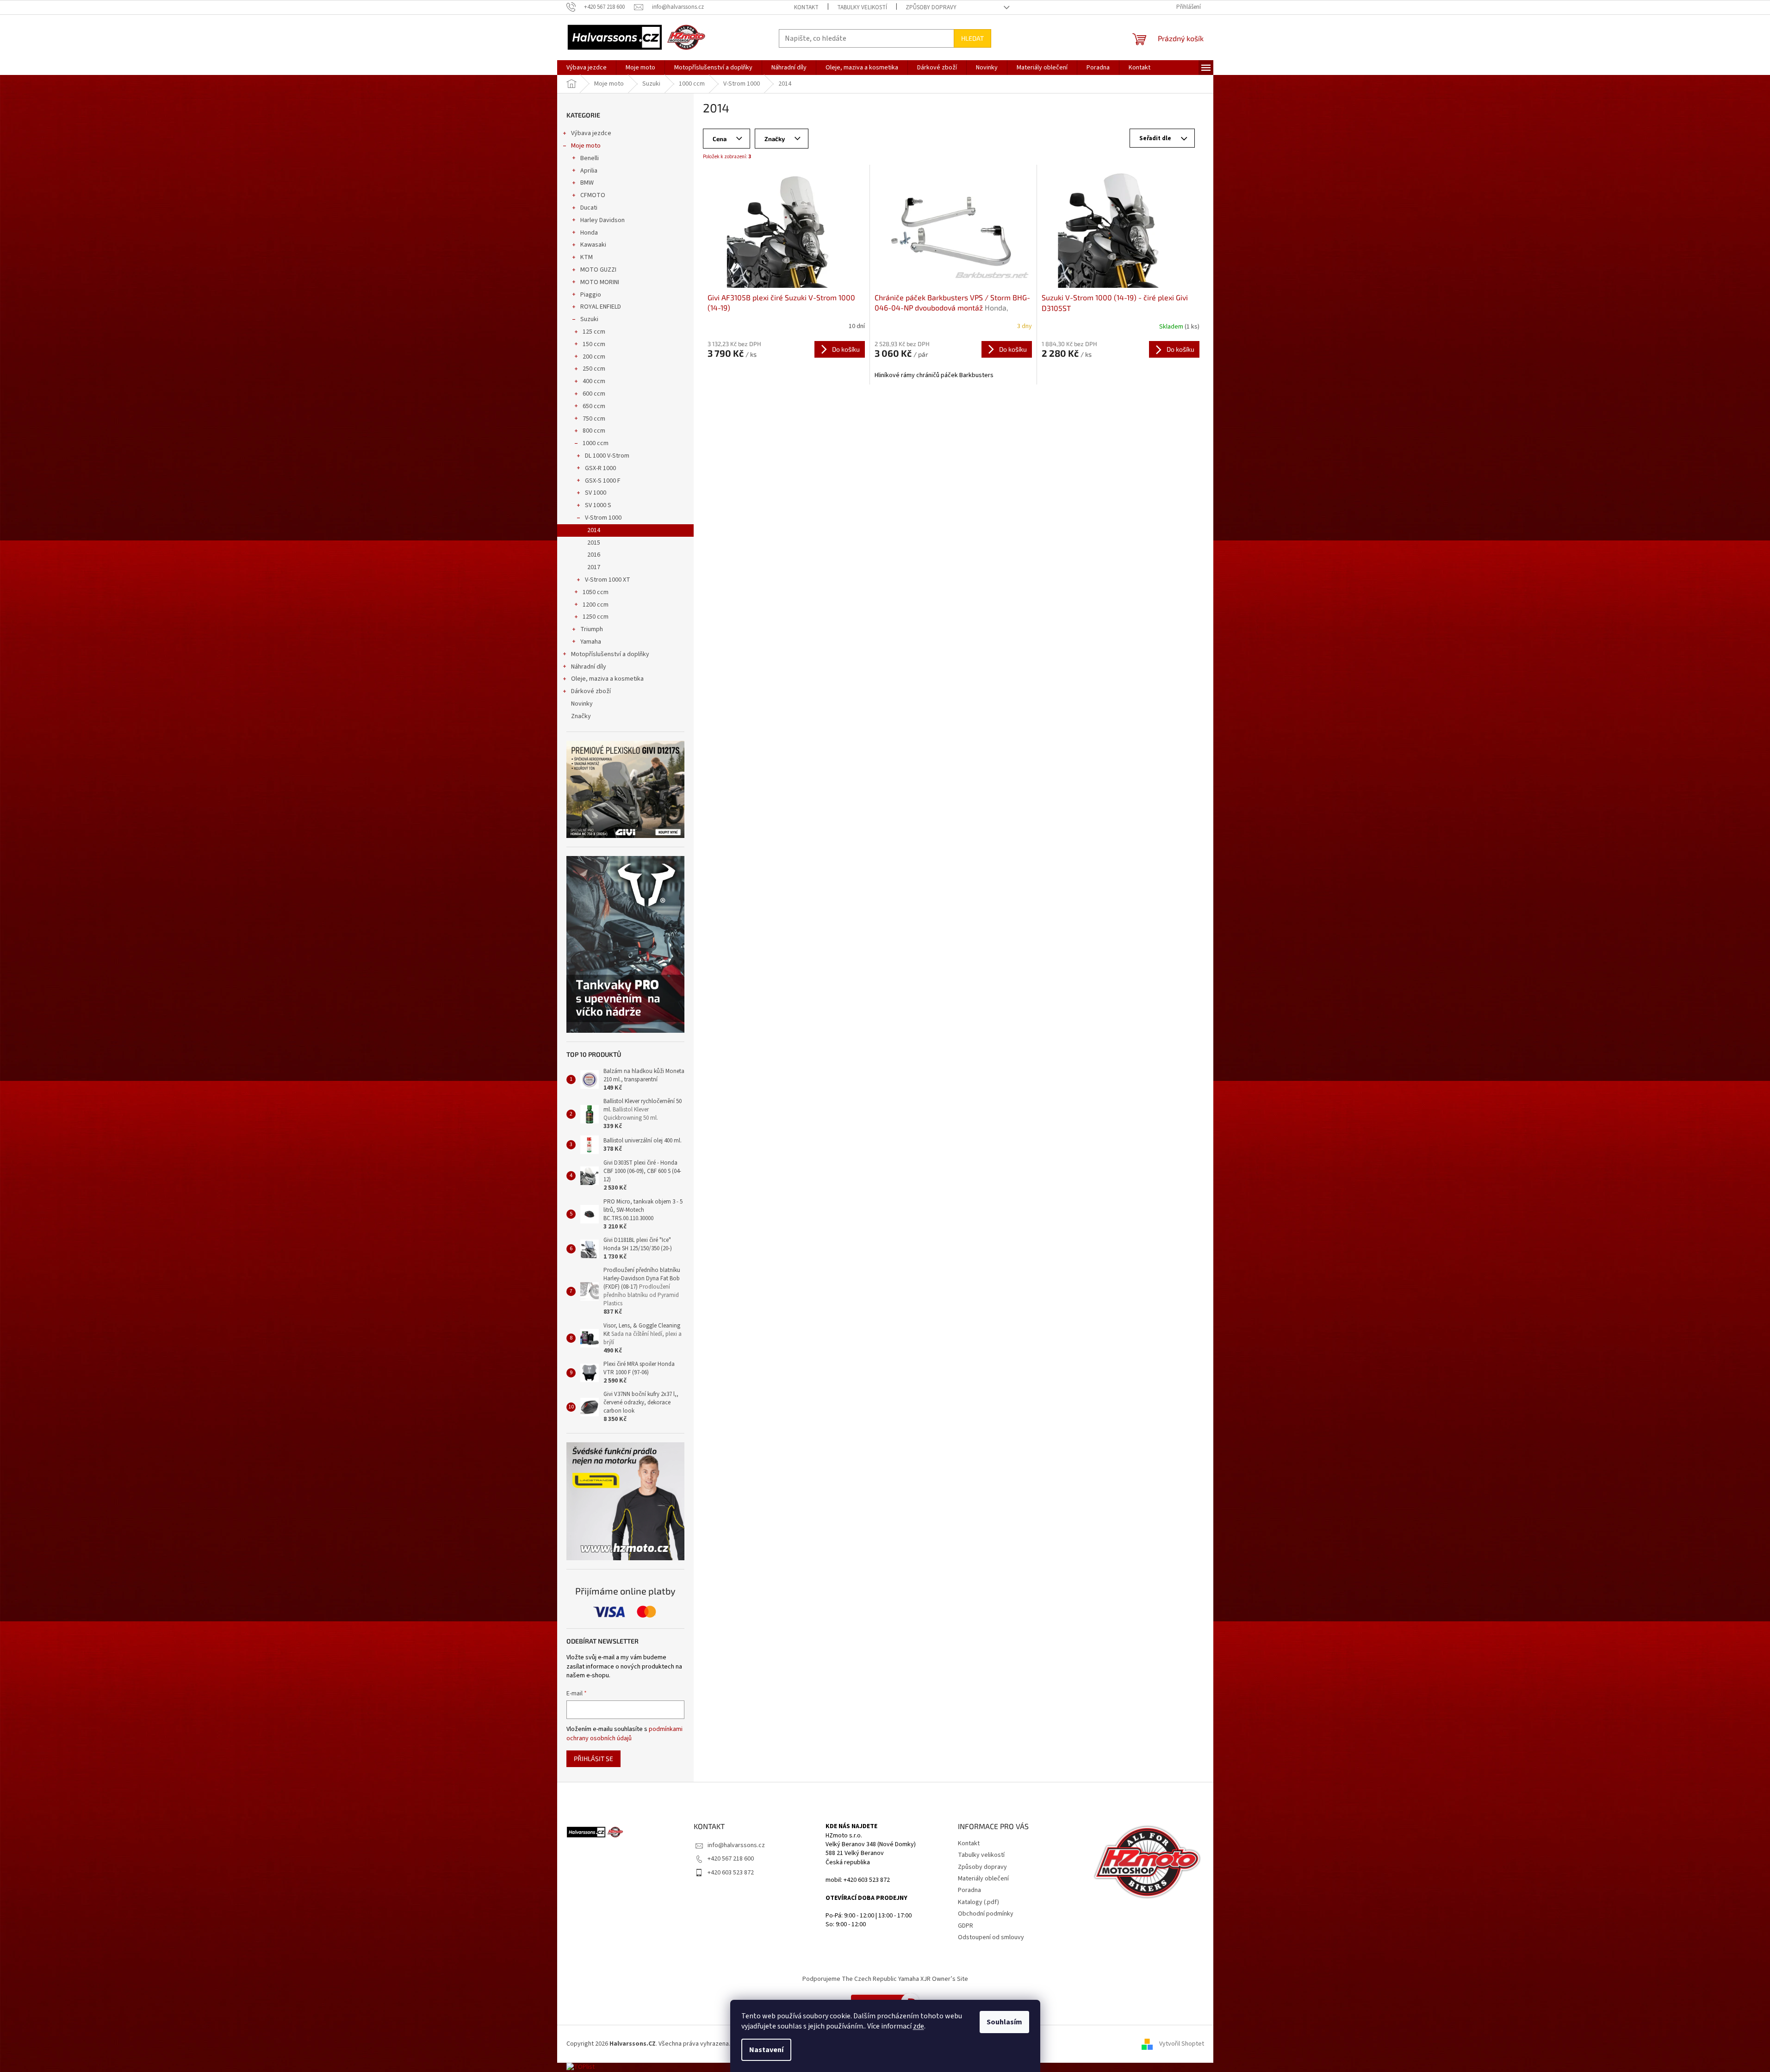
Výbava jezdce (591, 133)
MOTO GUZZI (598, 270)
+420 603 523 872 (731, 1873)
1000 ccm (596, 443)
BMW (587, 183)
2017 (594, 567)
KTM (587, 257)
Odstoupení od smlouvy (991, 1937)
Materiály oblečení (983, 1879)
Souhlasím (1004, 2022)
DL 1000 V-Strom (607, 456)
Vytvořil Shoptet (1182, 2044)
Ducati (589, 208)
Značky (581, 716)
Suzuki (589, 319)
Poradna (969, 1890)
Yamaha (591, 642)
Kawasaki (593, 245)
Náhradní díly (589, 667)
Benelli (590, 158)
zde (919, 2026)
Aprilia (589, 171)
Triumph (592, 629)
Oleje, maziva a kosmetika (607, 679)
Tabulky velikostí (862, 7)
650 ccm (594, 406)
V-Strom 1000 (603, 518)
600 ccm (594, 394)
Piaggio (591, 295)
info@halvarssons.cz (736, 1845)
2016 (594, 555)
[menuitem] (587, 68)
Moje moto (586, 146)
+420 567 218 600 (731, 1859)
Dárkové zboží (591, 691)
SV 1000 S (598, 505)
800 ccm (594, 431)
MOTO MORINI (600, 282)
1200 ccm (596, 605)
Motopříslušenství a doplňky (610, 654)
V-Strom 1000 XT (608, 580)
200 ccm (594, 357)
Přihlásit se (593, 1759)
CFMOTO (593, 195)
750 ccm (594, 419)
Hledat (972, 38)
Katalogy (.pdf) (978, 1902)
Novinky (582, 704)
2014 (594, 530)
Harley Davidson (602, 220)
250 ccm (594, 369)
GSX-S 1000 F (603, 481)
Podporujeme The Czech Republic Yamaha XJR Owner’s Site (885, 1979)
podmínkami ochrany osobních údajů (624, 1734)
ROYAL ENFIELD (601, 307)
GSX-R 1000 (600, 468)
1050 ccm (596, 592)
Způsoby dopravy (931, 7)
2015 (594, 543)
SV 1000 (596, 493)
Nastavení (766, 2050)
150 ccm (594, 344)
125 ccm (594, 332)
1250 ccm (596, 617)
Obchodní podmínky (986, 1914)
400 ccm (594, 381)
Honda (589, 233)
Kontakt (806, 7)
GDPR (966, 1926)
